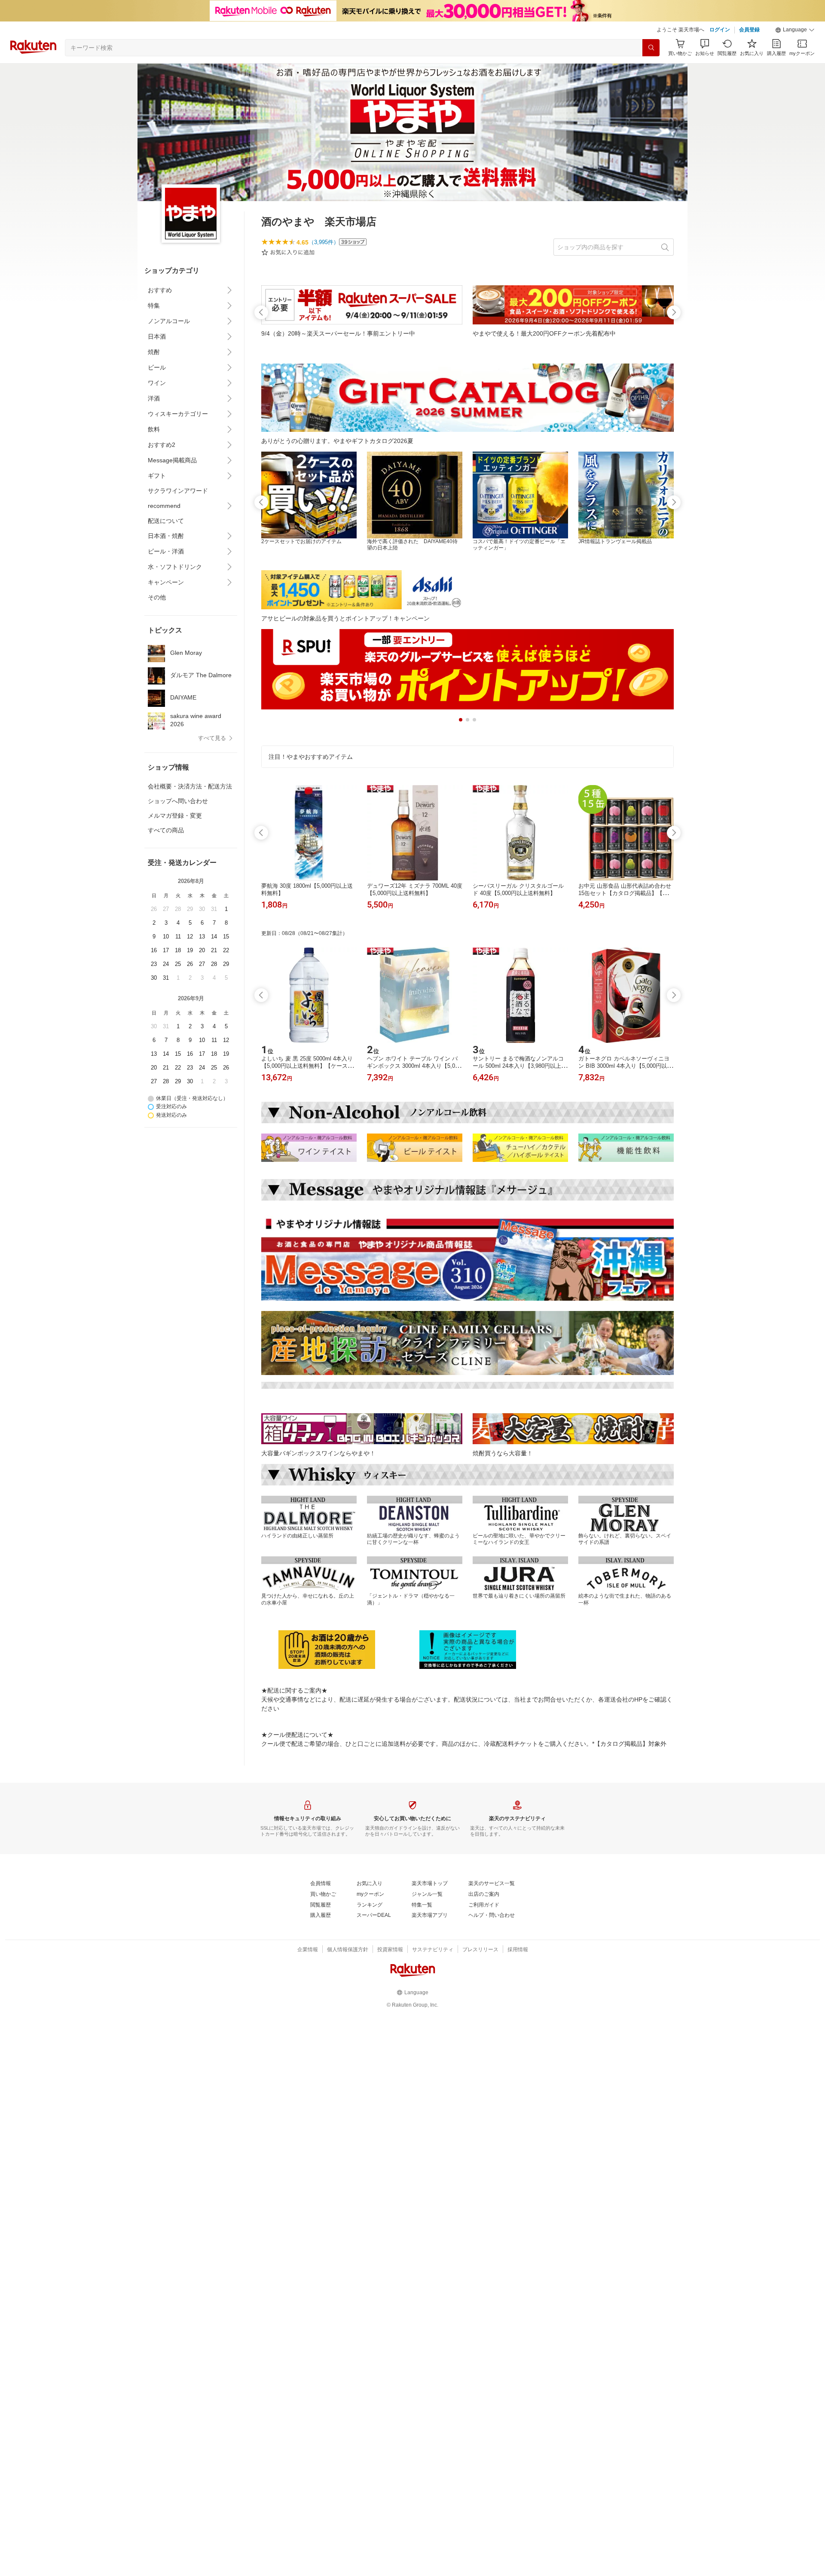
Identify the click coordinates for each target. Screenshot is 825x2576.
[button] (795, 30)
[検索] (651, 48)
